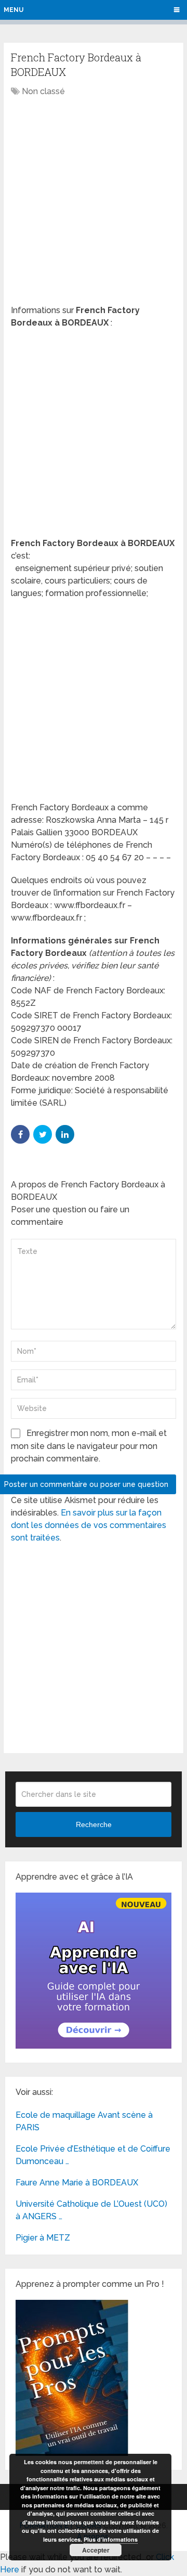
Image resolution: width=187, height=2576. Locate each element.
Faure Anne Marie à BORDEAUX (77, 2183)
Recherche (94, 1824)
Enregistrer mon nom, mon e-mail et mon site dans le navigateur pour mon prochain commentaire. (89, 1446)
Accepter (96, 2550)
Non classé (43, 91)
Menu (14, 10)
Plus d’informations (111, 2539)
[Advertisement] (94, 202)
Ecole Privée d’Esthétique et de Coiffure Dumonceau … (93, 2155)
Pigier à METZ (43, 2238)
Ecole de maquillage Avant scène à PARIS (84, 2121)
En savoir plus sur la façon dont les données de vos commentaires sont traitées (89, 1525)
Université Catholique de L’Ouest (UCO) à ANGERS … (91, 2210)
